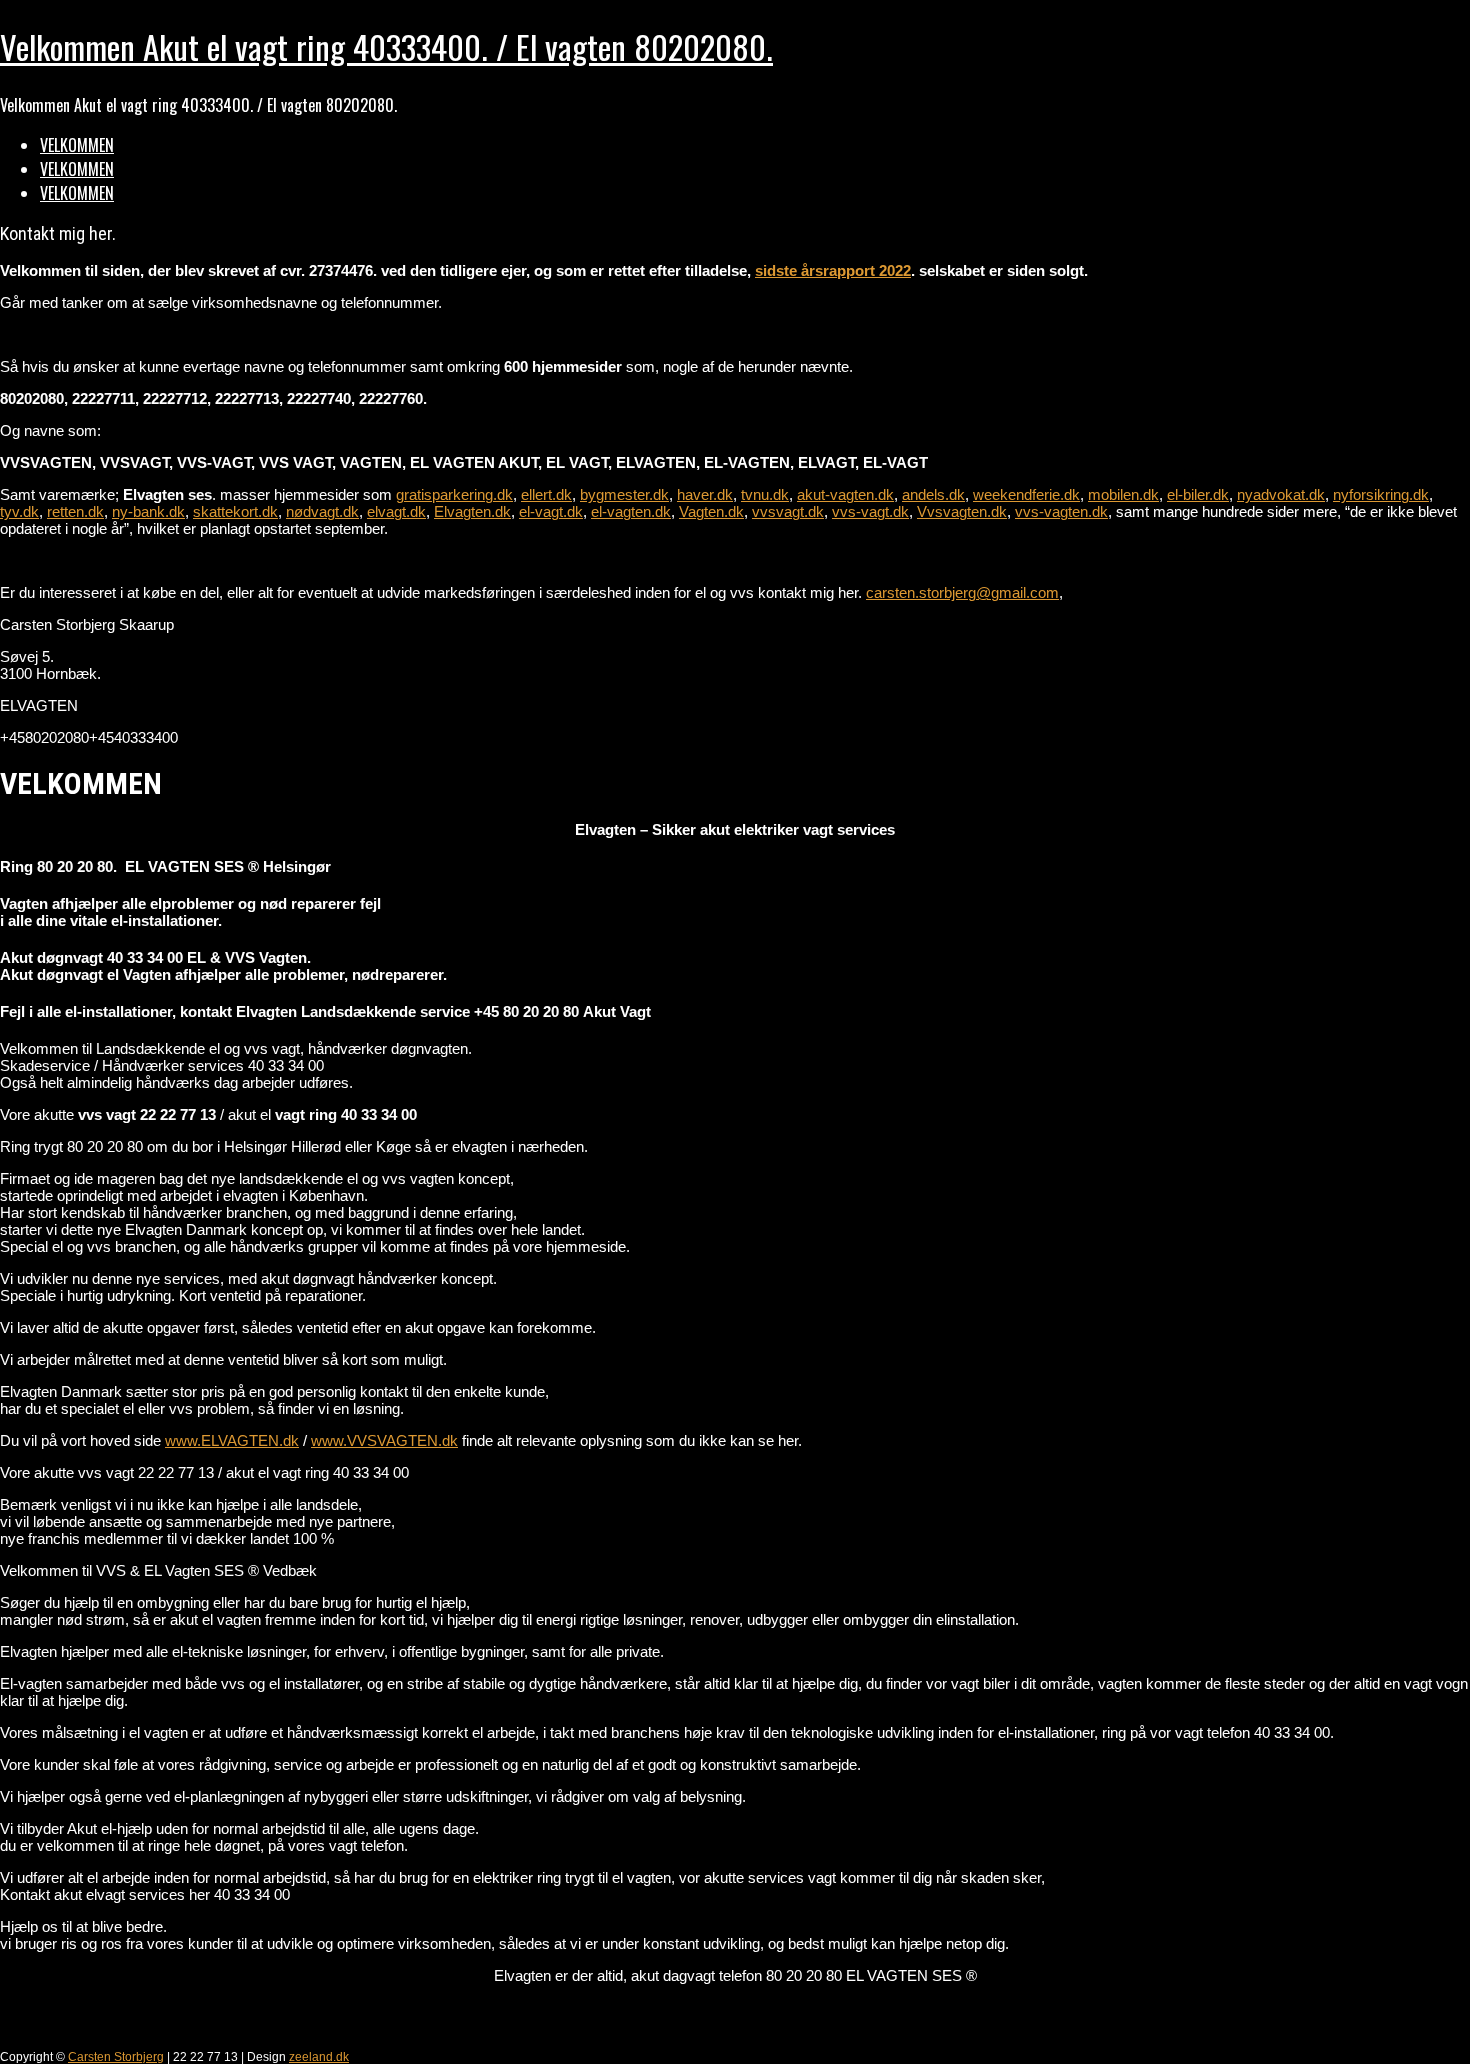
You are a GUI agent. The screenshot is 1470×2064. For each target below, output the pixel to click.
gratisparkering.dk (454, 494)
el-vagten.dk (631, 511)
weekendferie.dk (1026, 494)
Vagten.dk (711, 511)
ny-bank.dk (148, 511)
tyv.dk (19, 511)
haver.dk (705, 494)
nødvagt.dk (322, 511)
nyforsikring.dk (1381, 494)
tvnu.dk (765, 494)
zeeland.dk (319, 2057)
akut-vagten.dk (845, 494)
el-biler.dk (1198, 494)
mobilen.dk (1123, 494)
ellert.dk (546, 494)
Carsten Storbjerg (116, 2057)
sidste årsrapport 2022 (833, 270)
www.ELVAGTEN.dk (232, 1440)
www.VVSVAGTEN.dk (384, 1440)
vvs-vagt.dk (870, 511)
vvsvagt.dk (788, 511)
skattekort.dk (235, 511)
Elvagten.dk (472, 511)
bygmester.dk (624, 494)
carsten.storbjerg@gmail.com (962, 592)
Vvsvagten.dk (962, 511)
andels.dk (933, 494)
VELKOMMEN (77, 145)
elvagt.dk (396, 511)
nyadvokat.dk (1281, 494)
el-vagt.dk (551, 511)
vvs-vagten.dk (1061, 511)
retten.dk (75, 511)
